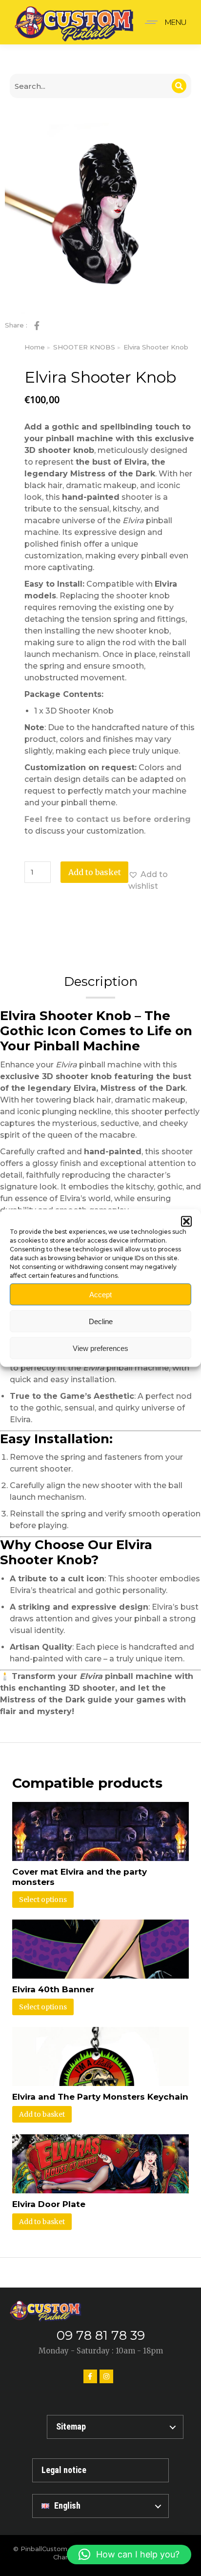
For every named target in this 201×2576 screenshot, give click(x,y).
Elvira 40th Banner (53, 1989)
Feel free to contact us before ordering (108, 819)
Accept (100, 1294)
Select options (43, 1900)
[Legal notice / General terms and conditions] (100, 2470)
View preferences (100, 1348)
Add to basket (95, 872)
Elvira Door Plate (49, 2204)
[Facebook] (90, 2376)
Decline (101, 1321)
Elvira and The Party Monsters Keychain (100, 2097)
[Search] (179, 86)
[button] (186, 1222)
